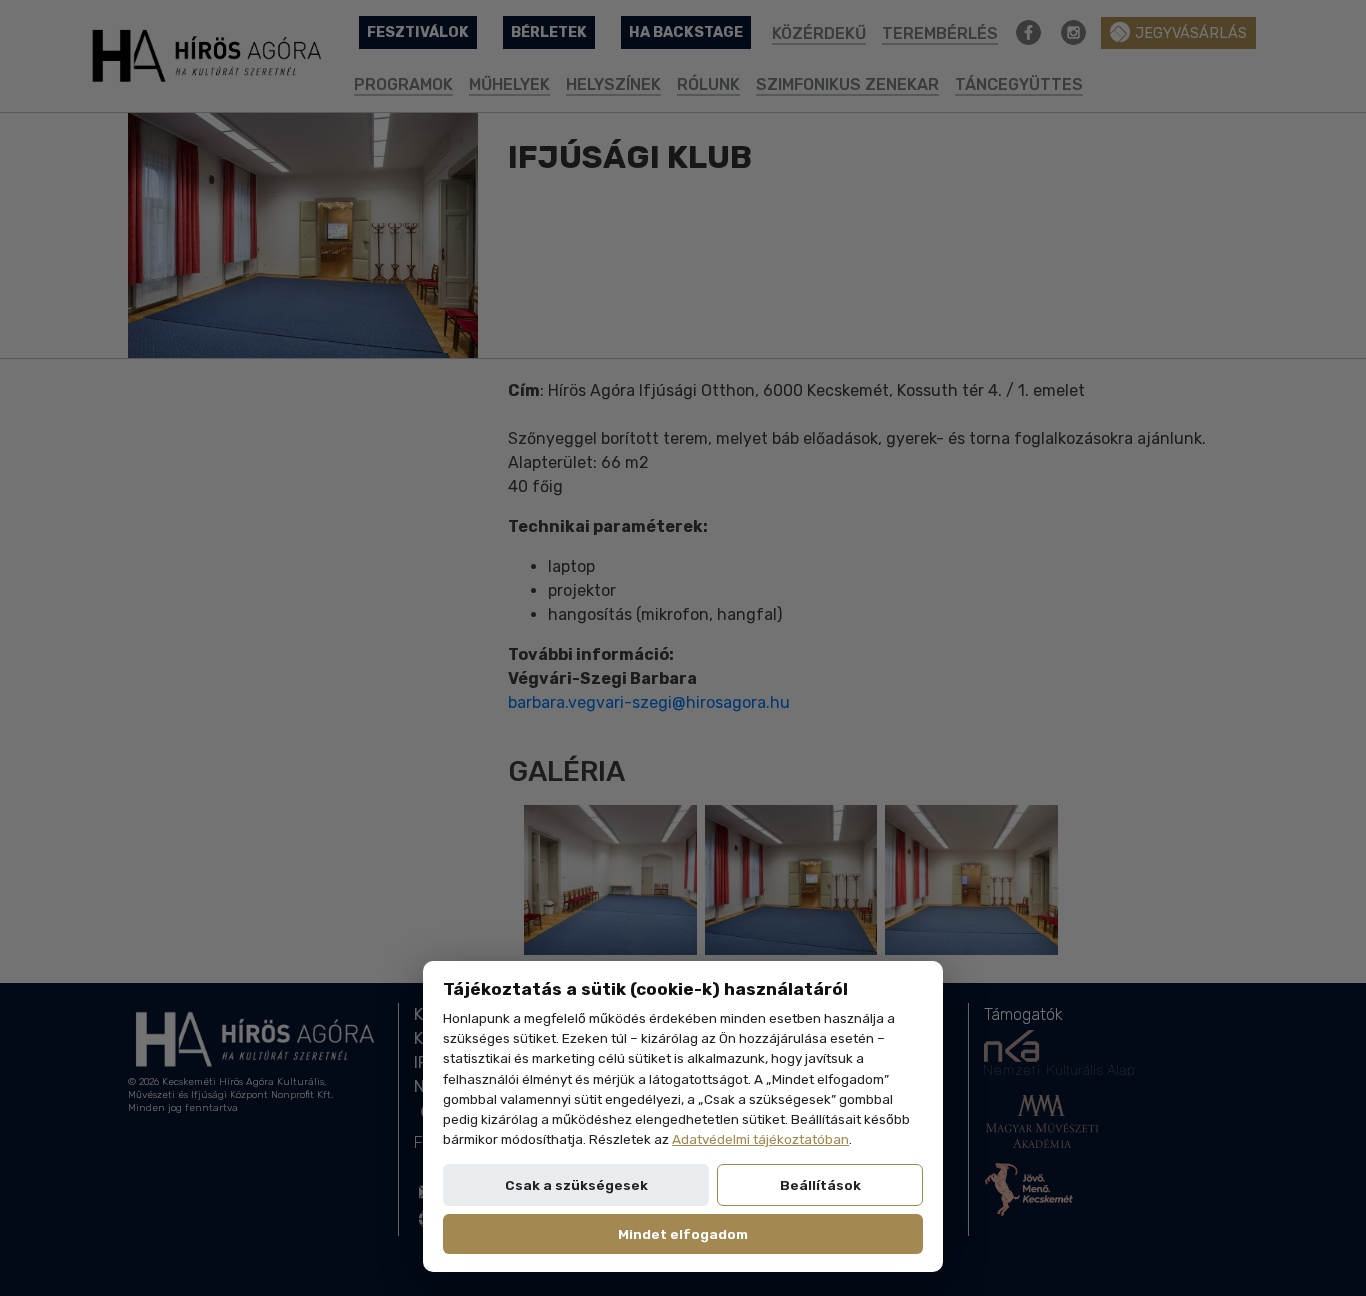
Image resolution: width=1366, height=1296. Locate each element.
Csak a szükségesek (576, 1185)
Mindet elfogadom (683, 1234)
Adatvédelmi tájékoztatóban (760, 1139)
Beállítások (820, 1185)
